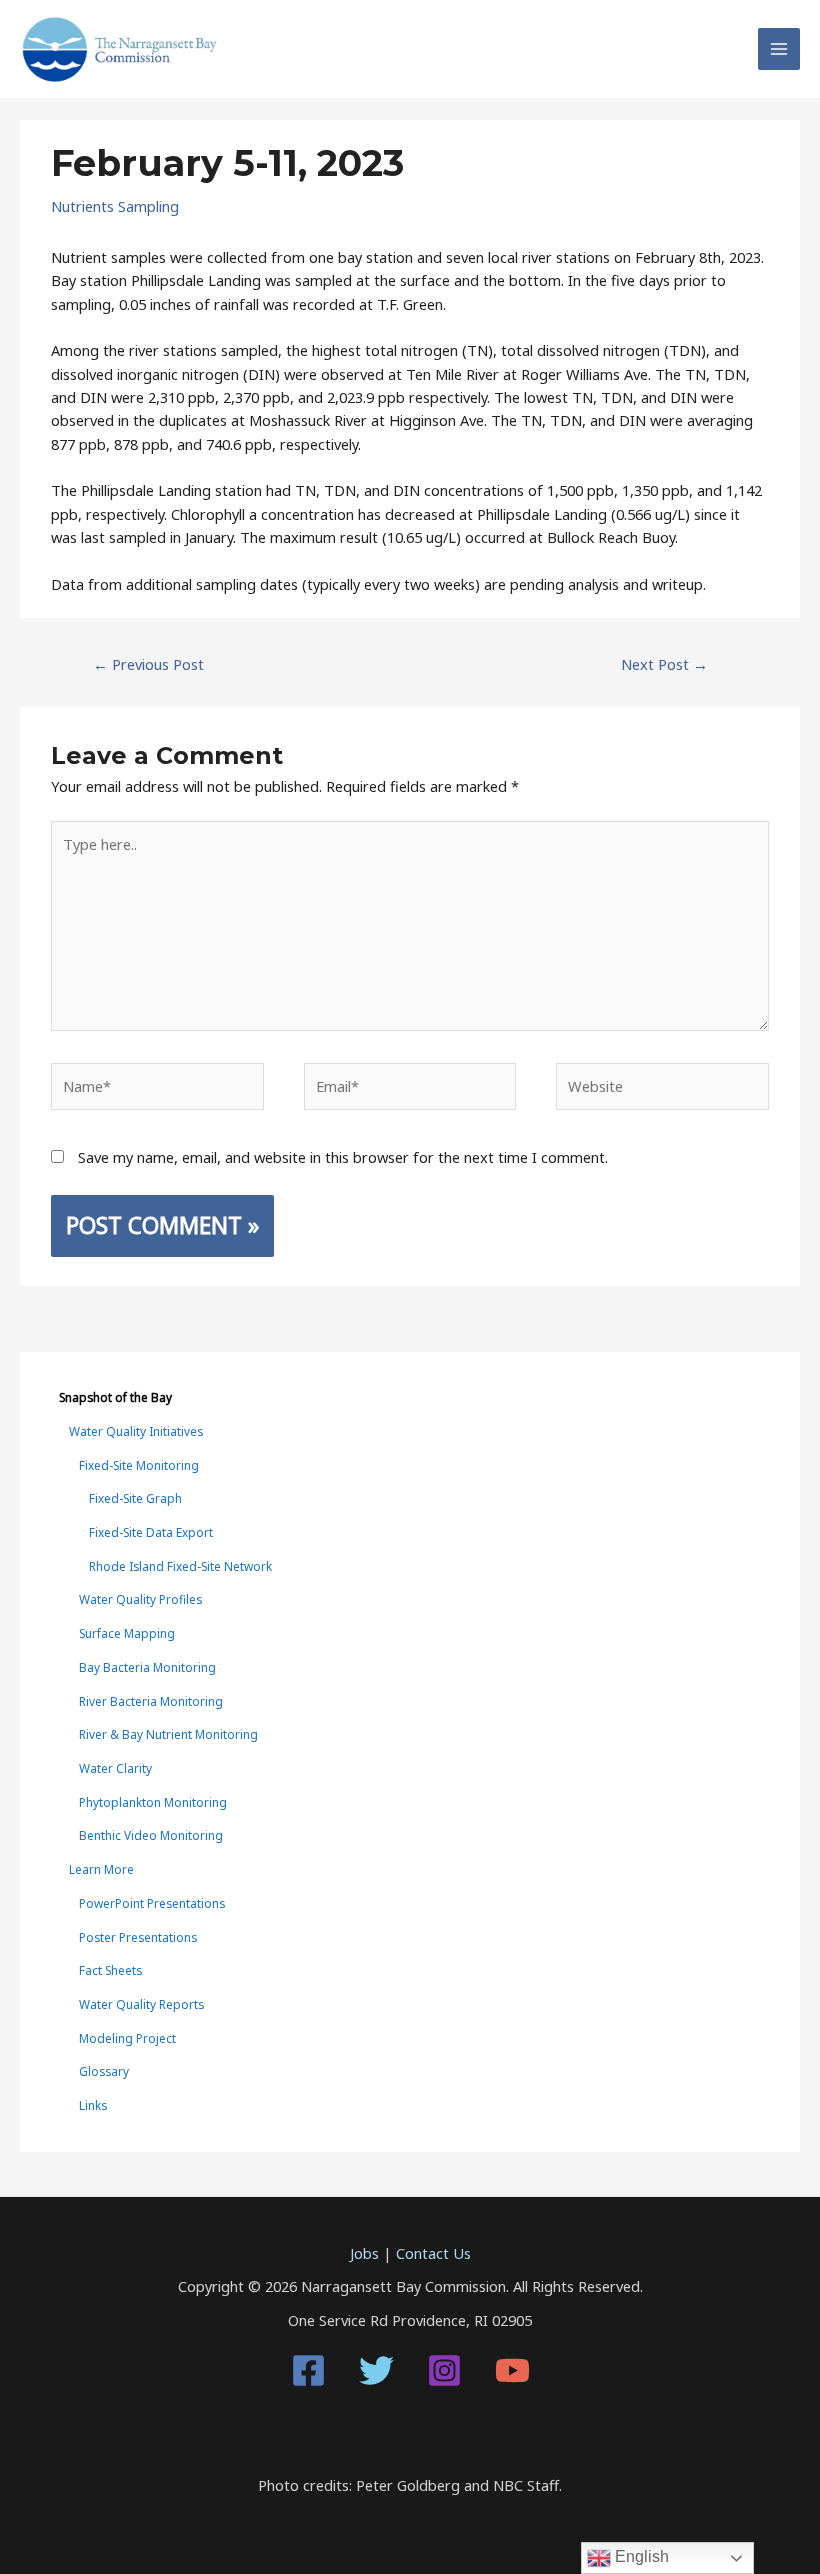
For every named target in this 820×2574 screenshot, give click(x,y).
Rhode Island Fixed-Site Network (180, 1566)
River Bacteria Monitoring (151, 1701)
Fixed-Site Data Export (151, 1532)
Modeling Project (127, 2038)
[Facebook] (308, 2370)
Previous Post (148, 664)
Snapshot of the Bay (115, 1397)
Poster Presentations (138, 1937)
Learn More (101, 1869)
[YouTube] (512, 2370)
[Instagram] (444, 2370)
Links (93, 2105)
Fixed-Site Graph (135, 1498)
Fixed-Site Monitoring (139, 1465)
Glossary (104, 2071)
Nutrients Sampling (115, 206)
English (640, 2556)
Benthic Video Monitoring (151, 1835)
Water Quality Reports (141, 2004)
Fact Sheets (110, 1970)
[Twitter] (376, 2370)
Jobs (364, 2253)
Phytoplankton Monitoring (153, 1802)
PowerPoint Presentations (152, 1903)
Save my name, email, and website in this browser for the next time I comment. (343, 1157)
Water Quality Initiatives (136, 1431)
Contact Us (433, 2253)
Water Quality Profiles (140, 1599)
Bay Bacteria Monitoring (147, 1667)
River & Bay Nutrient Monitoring (168, 1734)
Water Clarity (115, 1768)
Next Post (664, 664)
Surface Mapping (127, 1633)
